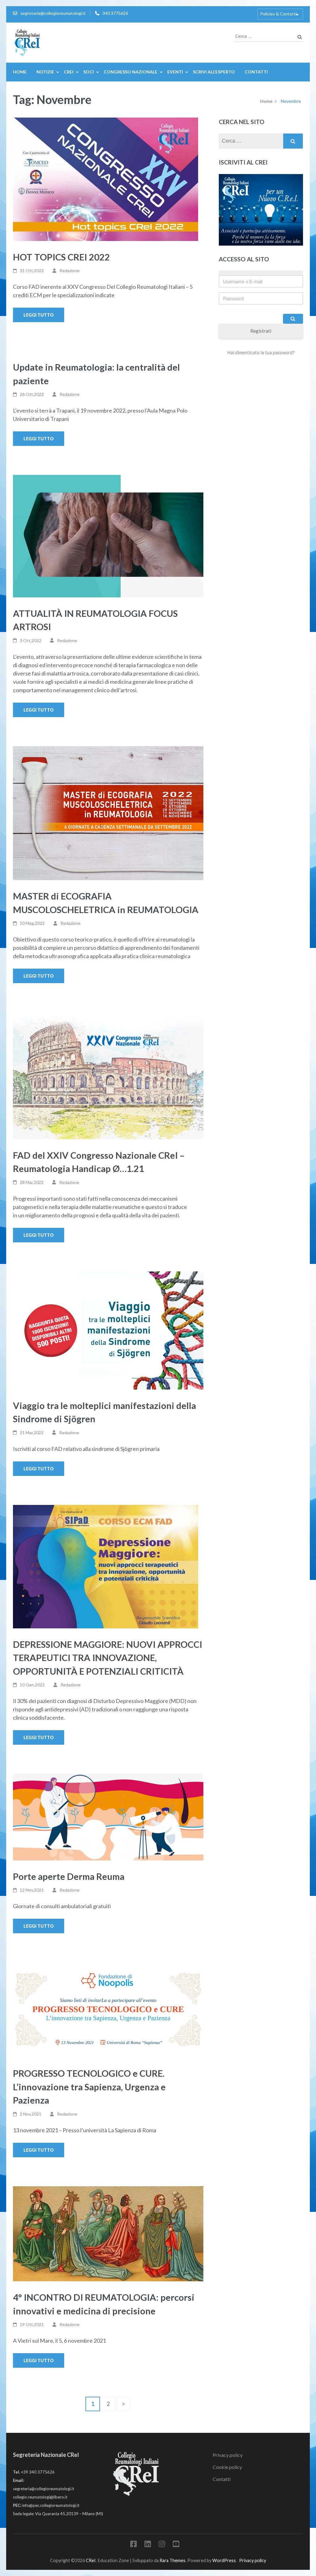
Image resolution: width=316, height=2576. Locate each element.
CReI (91, 2560)
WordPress (224, 2560)
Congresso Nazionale (131, 72)
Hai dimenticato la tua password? (261, 352)
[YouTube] (176, 2545)
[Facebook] (133, 2545)
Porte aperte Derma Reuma (69, 1876)
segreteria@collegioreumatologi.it (53, 13)
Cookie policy (227, 2467)
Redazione (70, 270)
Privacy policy (228, 2455)
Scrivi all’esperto (214, 72)
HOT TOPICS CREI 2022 (61, 257)
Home (20, 72)
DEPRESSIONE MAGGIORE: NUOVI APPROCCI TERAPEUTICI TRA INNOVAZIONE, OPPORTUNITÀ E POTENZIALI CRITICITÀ (108, 1658)
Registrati (261, 331)
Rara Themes (173, 2560)
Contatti (256, 72)
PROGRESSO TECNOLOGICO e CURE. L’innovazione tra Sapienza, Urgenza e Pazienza (89, 2087)
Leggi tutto (39, 315)
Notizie (45, 72)
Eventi (175, 72)
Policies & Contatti (278, 14)
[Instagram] (162, 2545)
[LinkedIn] (148, 2545)
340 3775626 (115, 13)
